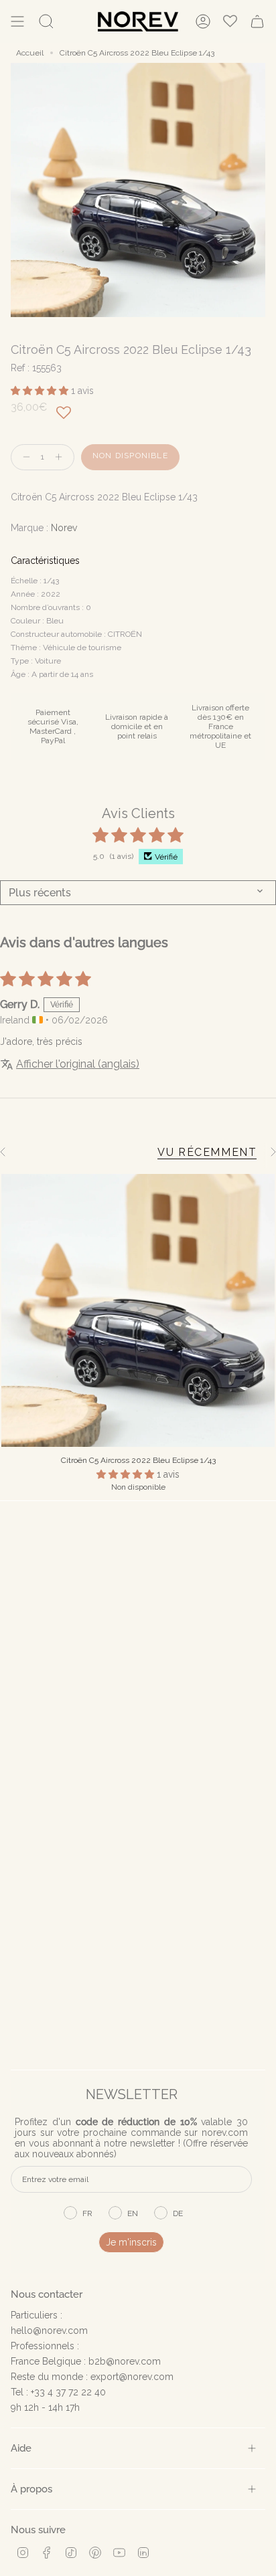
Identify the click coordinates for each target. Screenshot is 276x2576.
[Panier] (257, 21)
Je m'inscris (131, 2242)
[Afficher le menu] (17, 21)
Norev (64, 528)
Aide (21, 2448)
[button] (41, 391)
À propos (31, 2489)
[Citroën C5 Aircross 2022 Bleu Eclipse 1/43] (138, 1310)
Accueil (30, 53)
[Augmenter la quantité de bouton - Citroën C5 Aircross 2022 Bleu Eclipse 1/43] (62, 457)
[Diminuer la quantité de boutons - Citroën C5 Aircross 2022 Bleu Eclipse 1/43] (23, 457)
